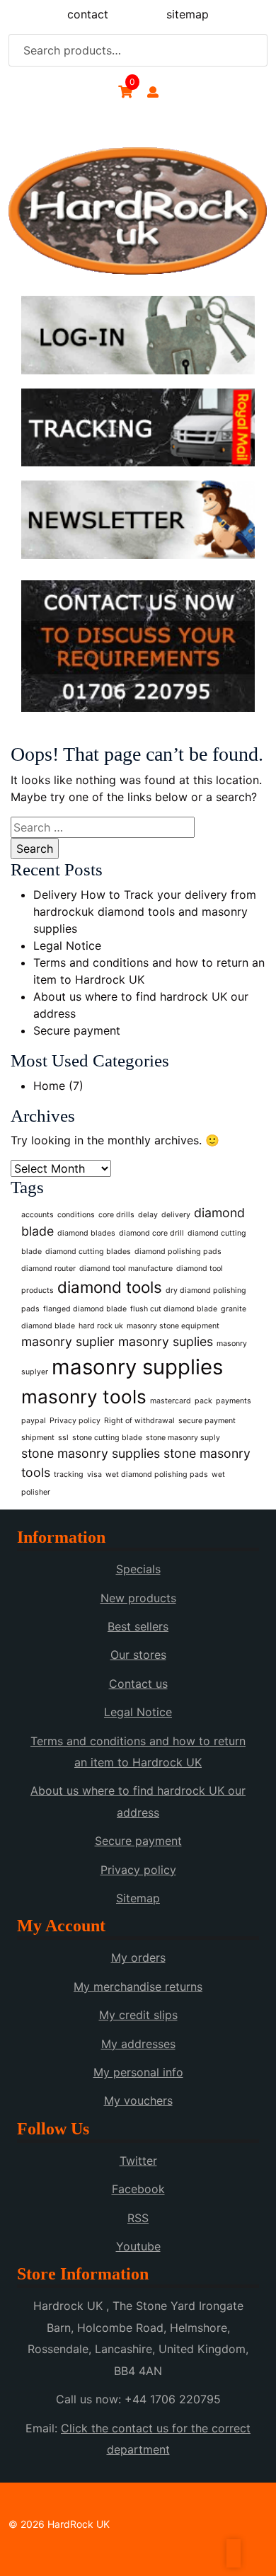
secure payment (207, 1421)
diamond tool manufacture (126, 1269)
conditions (76, 1215)
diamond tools (110, 1287)
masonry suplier (68, 1341)
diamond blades (86, 1233)
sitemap (188, 14)
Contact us (138, 1684)
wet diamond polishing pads (157, 1474)
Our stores (138, 1655)
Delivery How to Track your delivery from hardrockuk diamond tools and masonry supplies (145, 912)
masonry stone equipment (173, 1326)
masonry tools (84, 1397)
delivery (176, 1215)
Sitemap (138, 1898)
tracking (69, 1474)
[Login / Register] (153, 92)
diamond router (48, 1269)
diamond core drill (151, 1233)
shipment (38, 1438)
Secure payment (77, 1030)
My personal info (138, 2072)
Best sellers (138, 1626)
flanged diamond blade (85, 1309)
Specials (138, 1569)
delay (148, 1215)
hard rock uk (101, 1326)
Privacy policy (75, 1421)
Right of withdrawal (139, 1421)
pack (203, 1401)
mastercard (171, 1401)
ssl (63, 1438)
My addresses (138, 2044)
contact (88, 14)
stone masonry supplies (91, 1453)
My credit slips (138, 2015)
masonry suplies (166, 1341)
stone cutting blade (107, 1438)
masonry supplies (137, 1367)
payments (234, 1401)
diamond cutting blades (88, 1252)
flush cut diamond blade (174, 1309)
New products (138, 1598)
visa (94, 1474)
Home (49, 1086)
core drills (116, 1215)
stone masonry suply (183, 1438)
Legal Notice (67, 945)
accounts (38, 1215)
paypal (34, 1421)
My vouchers (138, 2100)
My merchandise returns (138, 1986)
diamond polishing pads (178, 1252)
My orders (138, 1957)
